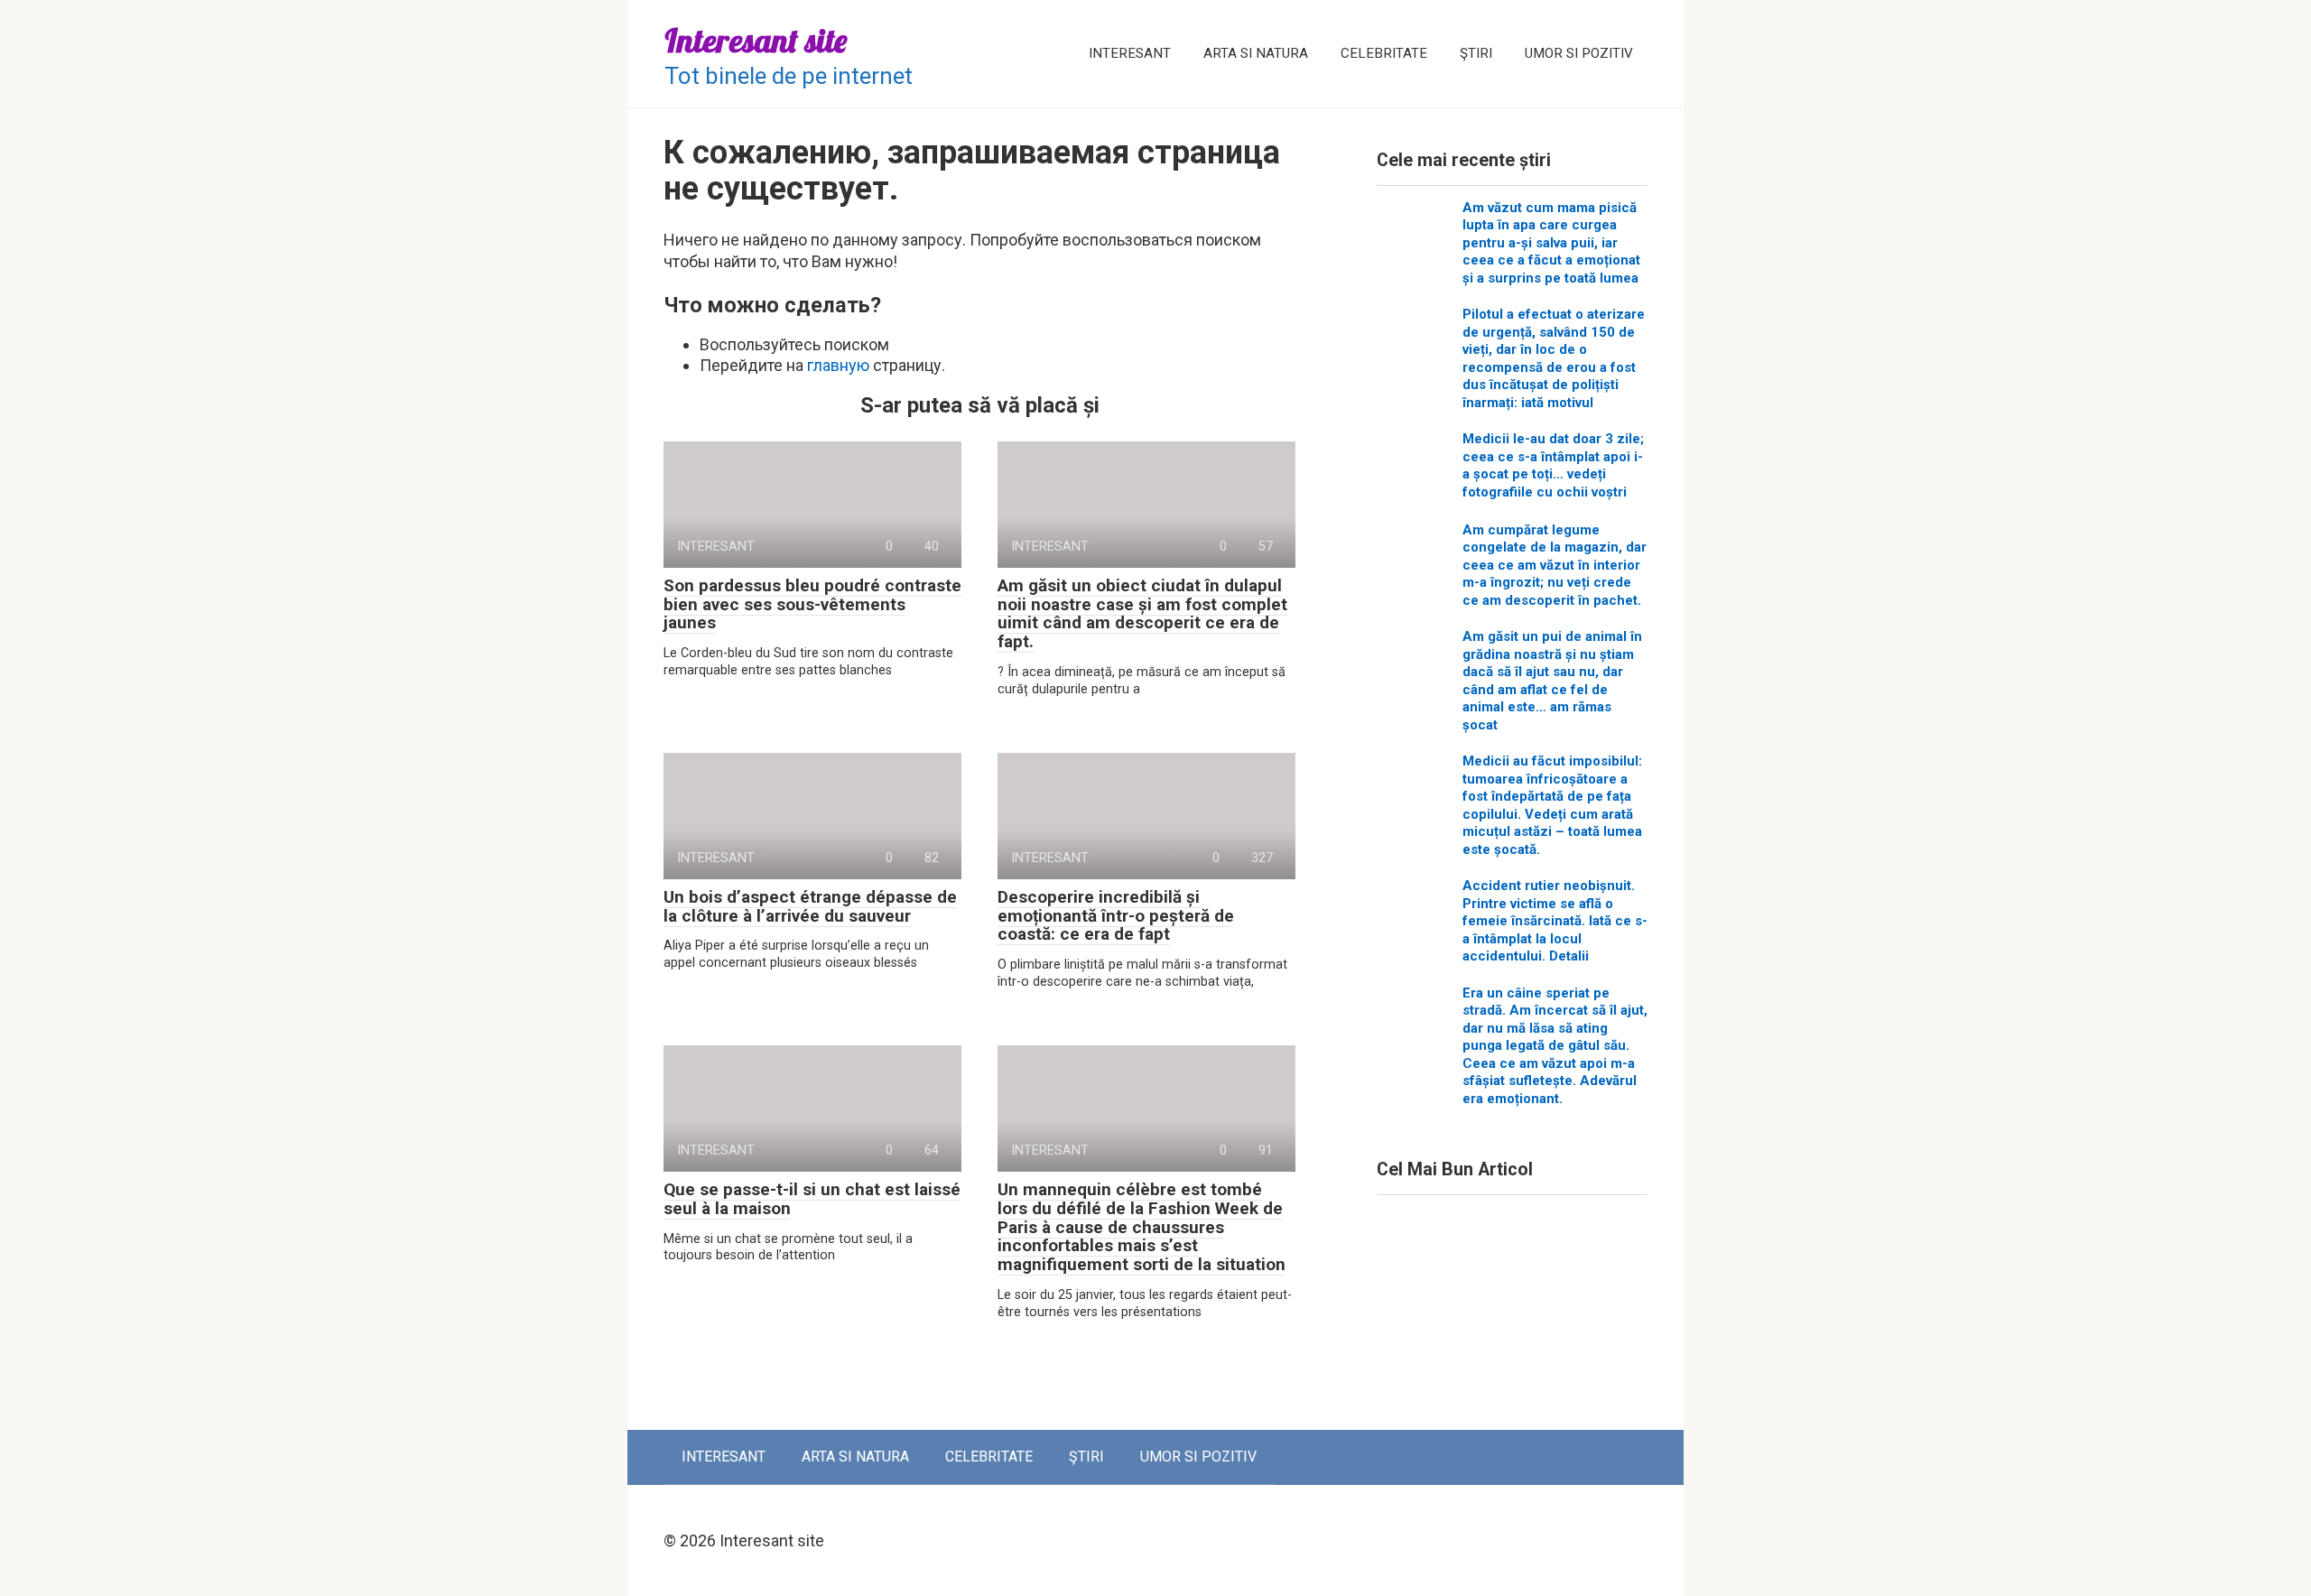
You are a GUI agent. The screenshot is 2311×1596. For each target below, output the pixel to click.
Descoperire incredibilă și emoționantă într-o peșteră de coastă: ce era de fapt (1116, 916)
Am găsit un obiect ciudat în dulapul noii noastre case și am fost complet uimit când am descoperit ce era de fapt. (1142, 614)
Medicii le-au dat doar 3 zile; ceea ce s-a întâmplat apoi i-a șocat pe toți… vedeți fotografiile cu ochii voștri (1553, 465)
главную (838, 365)
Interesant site (756, 40)
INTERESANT (1130, 53)
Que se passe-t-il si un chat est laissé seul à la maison (812, 1199)
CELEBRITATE (1384, 53)
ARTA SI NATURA (1256, 53)
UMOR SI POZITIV (1579, 53)
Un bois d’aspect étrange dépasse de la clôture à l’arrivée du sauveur (810, 906)
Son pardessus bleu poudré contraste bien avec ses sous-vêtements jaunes (812, 604)
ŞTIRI (1476, 53)
